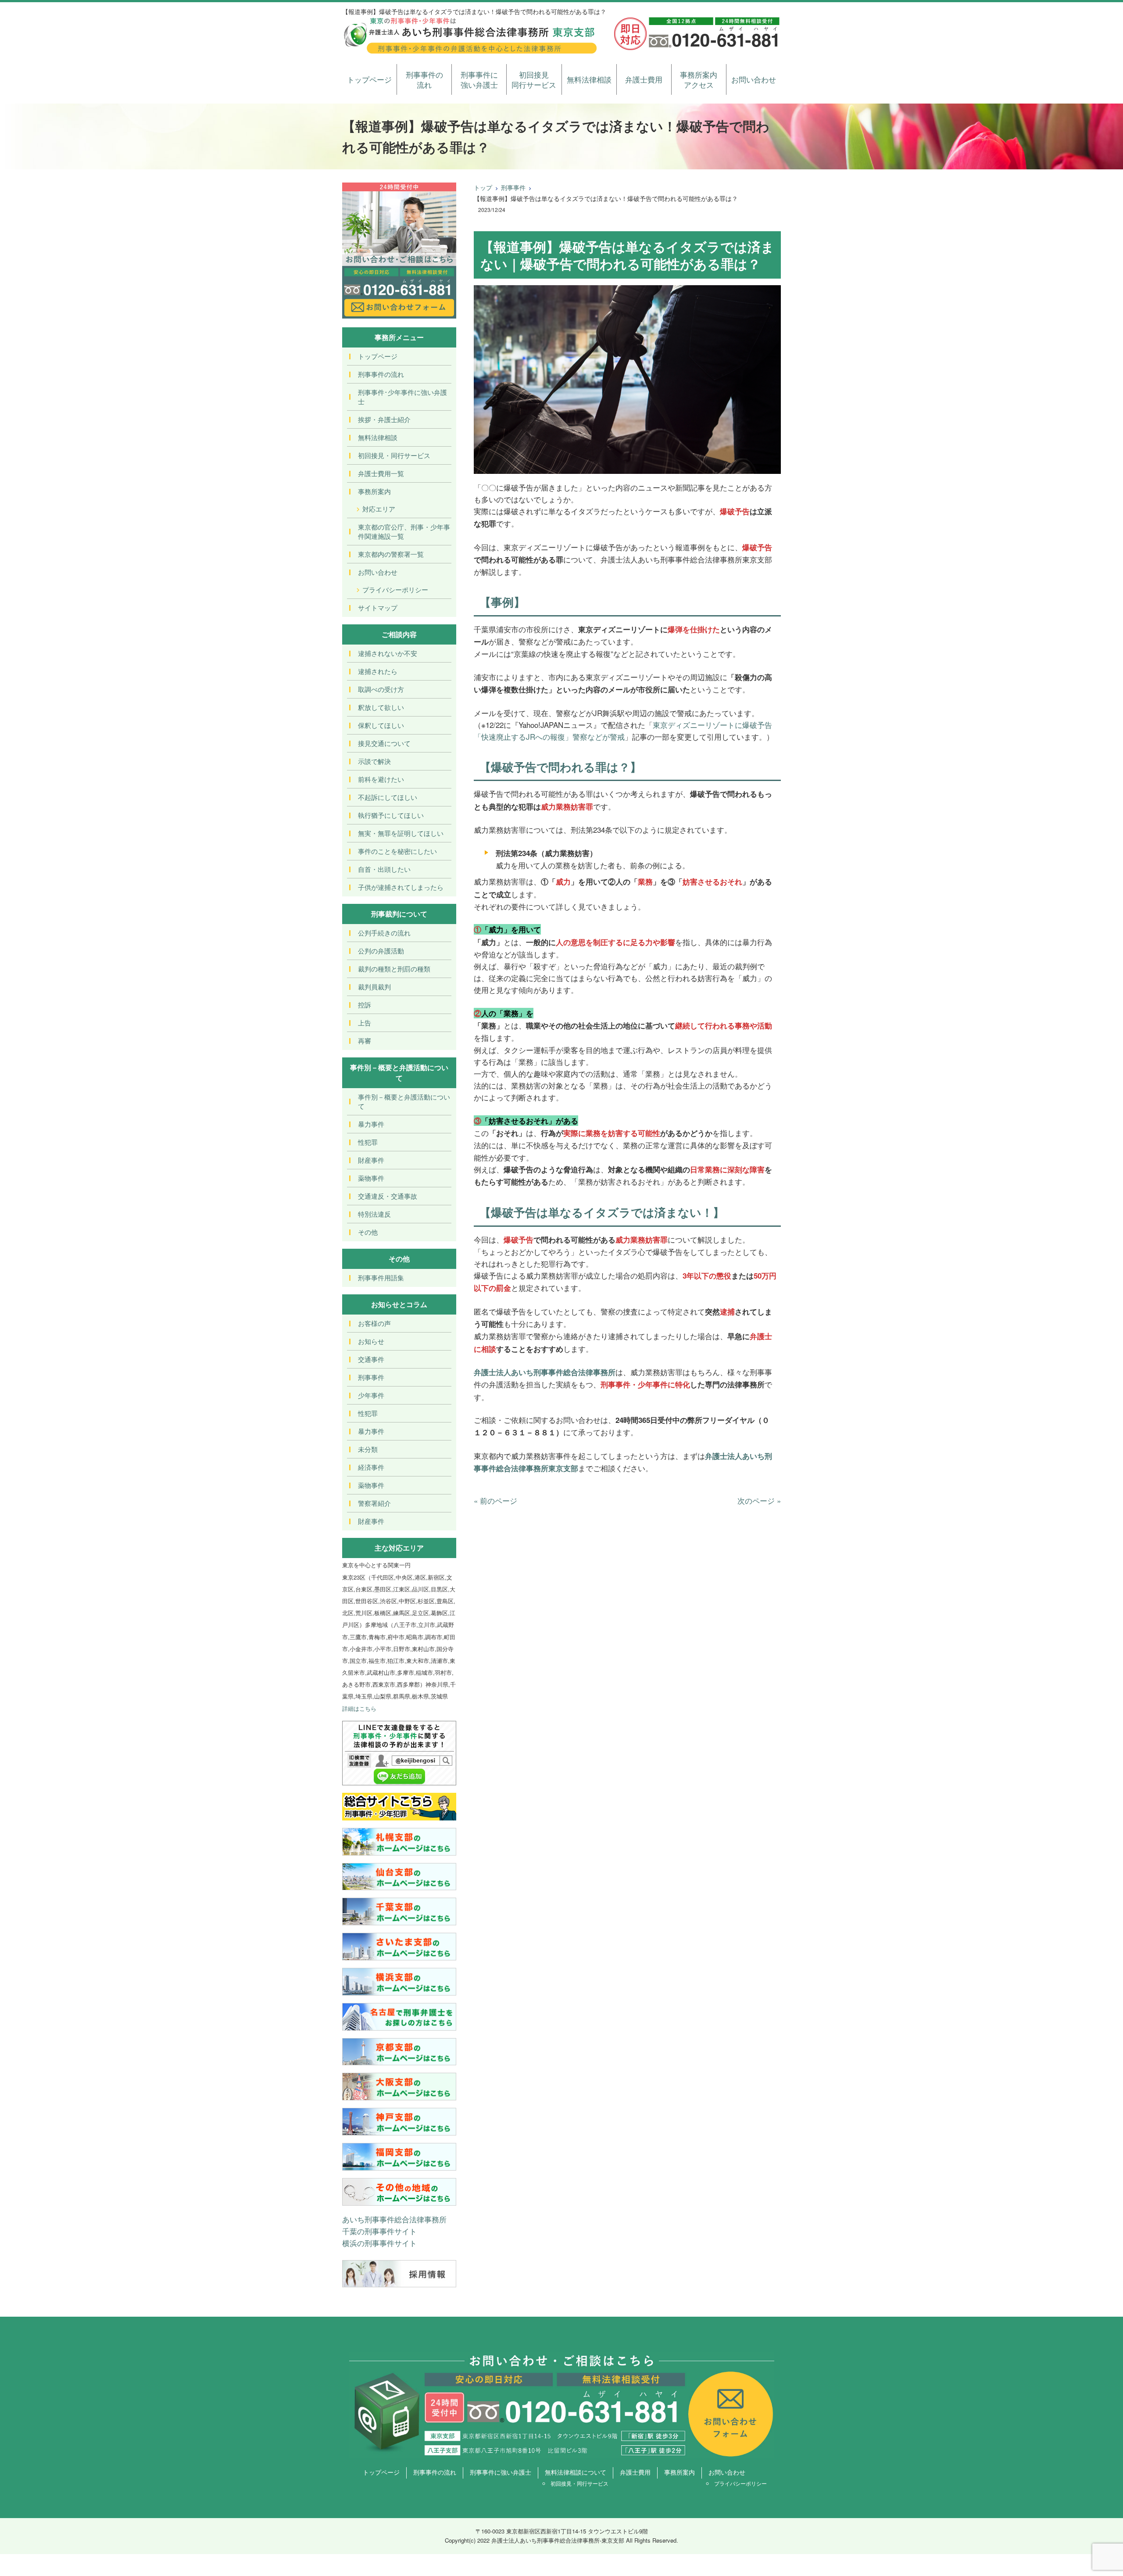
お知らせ (371, 1341)
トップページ (369, 79)
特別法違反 (374, 1214)
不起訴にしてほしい (388, 797)
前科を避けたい (381, 779)
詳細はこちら (359, 1708)
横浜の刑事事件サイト (379, 2243)
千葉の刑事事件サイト (379, 2231)
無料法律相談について (576, 2472)
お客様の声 (374, 1323)
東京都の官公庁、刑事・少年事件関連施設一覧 (404, 531)
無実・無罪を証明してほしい (401, 833)
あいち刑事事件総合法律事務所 (394, 2219)
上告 (365, 1023)
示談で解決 (374, 761)
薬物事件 (371, 1178)
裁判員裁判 (374, 987)
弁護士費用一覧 (381, 473)
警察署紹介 (374, 1503)
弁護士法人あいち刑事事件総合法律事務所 (545, 1372)
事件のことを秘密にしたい (397, 851)
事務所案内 (374, 491)
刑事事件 (513, 187)
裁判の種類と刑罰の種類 (394, 969)
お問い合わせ (754, 79)
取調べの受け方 (381, 689)
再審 (365, 1041)
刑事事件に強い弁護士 (479, 80)
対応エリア (379, 509)
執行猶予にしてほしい (391, 815)
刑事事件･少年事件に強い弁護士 (402, 397)
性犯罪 (368, 1142)
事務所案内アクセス (699, 80)
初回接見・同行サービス (394, 455)
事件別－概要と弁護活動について (404, 1101)
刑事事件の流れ (424, 80)
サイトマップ (378, 607)
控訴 (365, 1005)
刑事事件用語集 (381, 1277)
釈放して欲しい (381, 707)
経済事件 (371, 1467)
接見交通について (384, 743)
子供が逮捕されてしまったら (401, 887)
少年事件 (371, 1395)
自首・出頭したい (384, 869)
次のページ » (759, 1500)
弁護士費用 (644, 79)
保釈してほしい (381, 725)
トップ (483, 187)
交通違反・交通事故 (388, 1196)
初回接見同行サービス (534, 80)
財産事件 (371, 1160)
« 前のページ (495, 1500)
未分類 (368, 1449)
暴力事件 (371, 1124)
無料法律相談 (589, 79)
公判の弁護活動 (381, 951)
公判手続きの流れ (384, 933)
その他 (368, 1232)
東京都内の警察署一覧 (391, 554)
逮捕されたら (378, 671)
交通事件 (371, 1359)
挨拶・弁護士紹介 (384, 419)
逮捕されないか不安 (388, 653)
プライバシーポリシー (395, 589)
